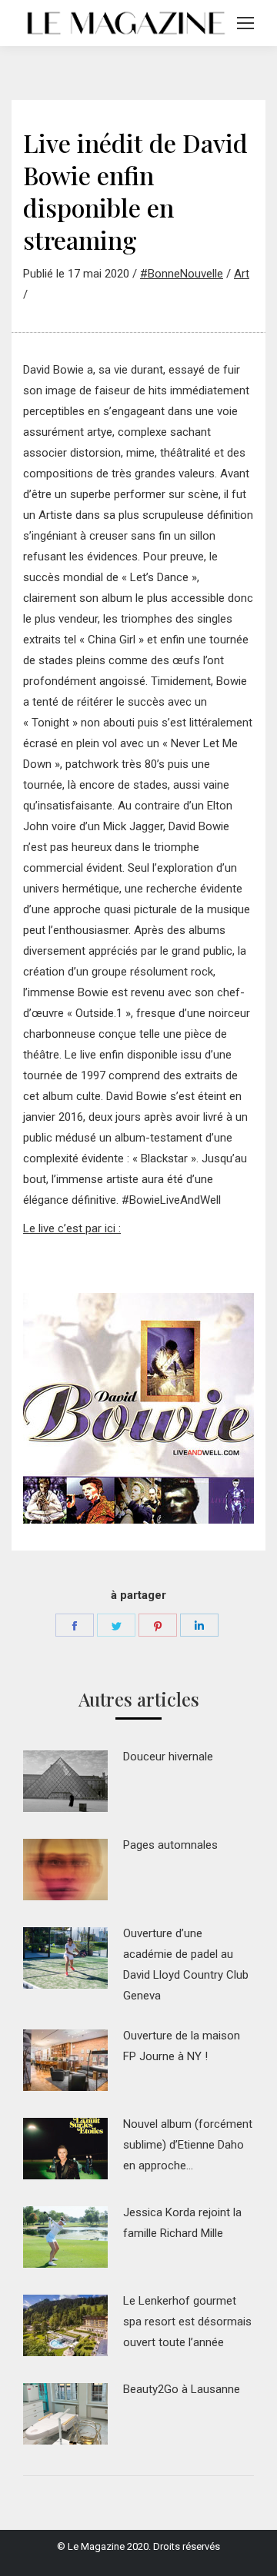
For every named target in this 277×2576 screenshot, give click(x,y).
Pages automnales (170, 1845)
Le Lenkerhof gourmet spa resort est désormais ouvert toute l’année (187, 2322)
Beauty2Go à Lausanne (182, 2389)
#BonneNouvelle (182, 274)
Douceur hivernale (168, 1757)
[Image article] (65, 1781)
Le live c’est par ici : (72, 1228)
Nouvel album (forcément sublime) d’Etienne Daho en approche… (188, 2145)
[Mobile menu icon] (245, 23)
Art (242, 274)
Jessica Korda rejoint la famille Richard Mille (182, 2223)
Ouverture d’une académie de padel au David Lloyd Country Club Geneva (186, 1964)
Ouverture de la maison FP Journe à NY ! (182, 2046)
